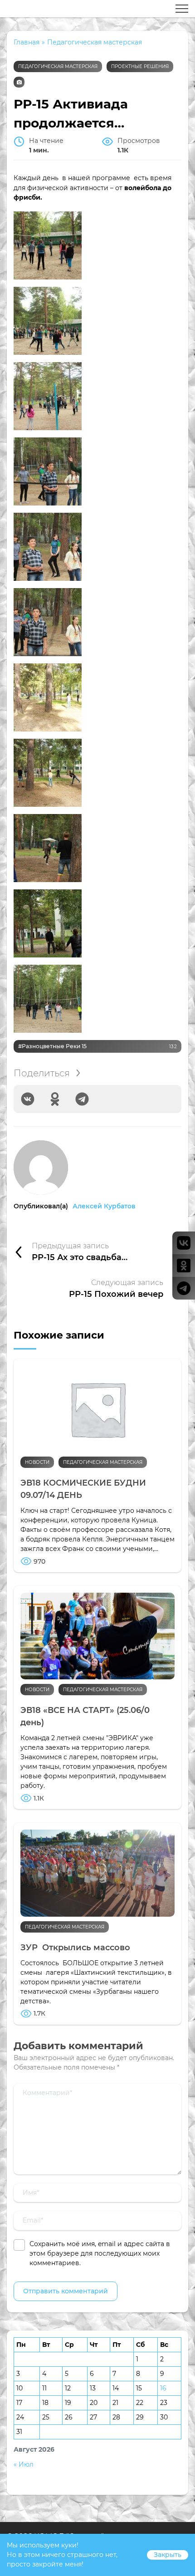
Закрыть (168, 2555)
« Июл (24, 2464)
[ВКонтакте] (28, 1099)
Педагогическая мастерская (58, 66)
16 (163, 2388)
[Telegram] (82, 1099)
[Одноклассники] (55, 1099)
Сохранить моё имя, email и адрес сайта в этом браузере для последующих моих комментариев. (100, 2253)
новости (37, 1462)
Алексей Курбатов (104, 1206)
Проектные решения (140, 66)
